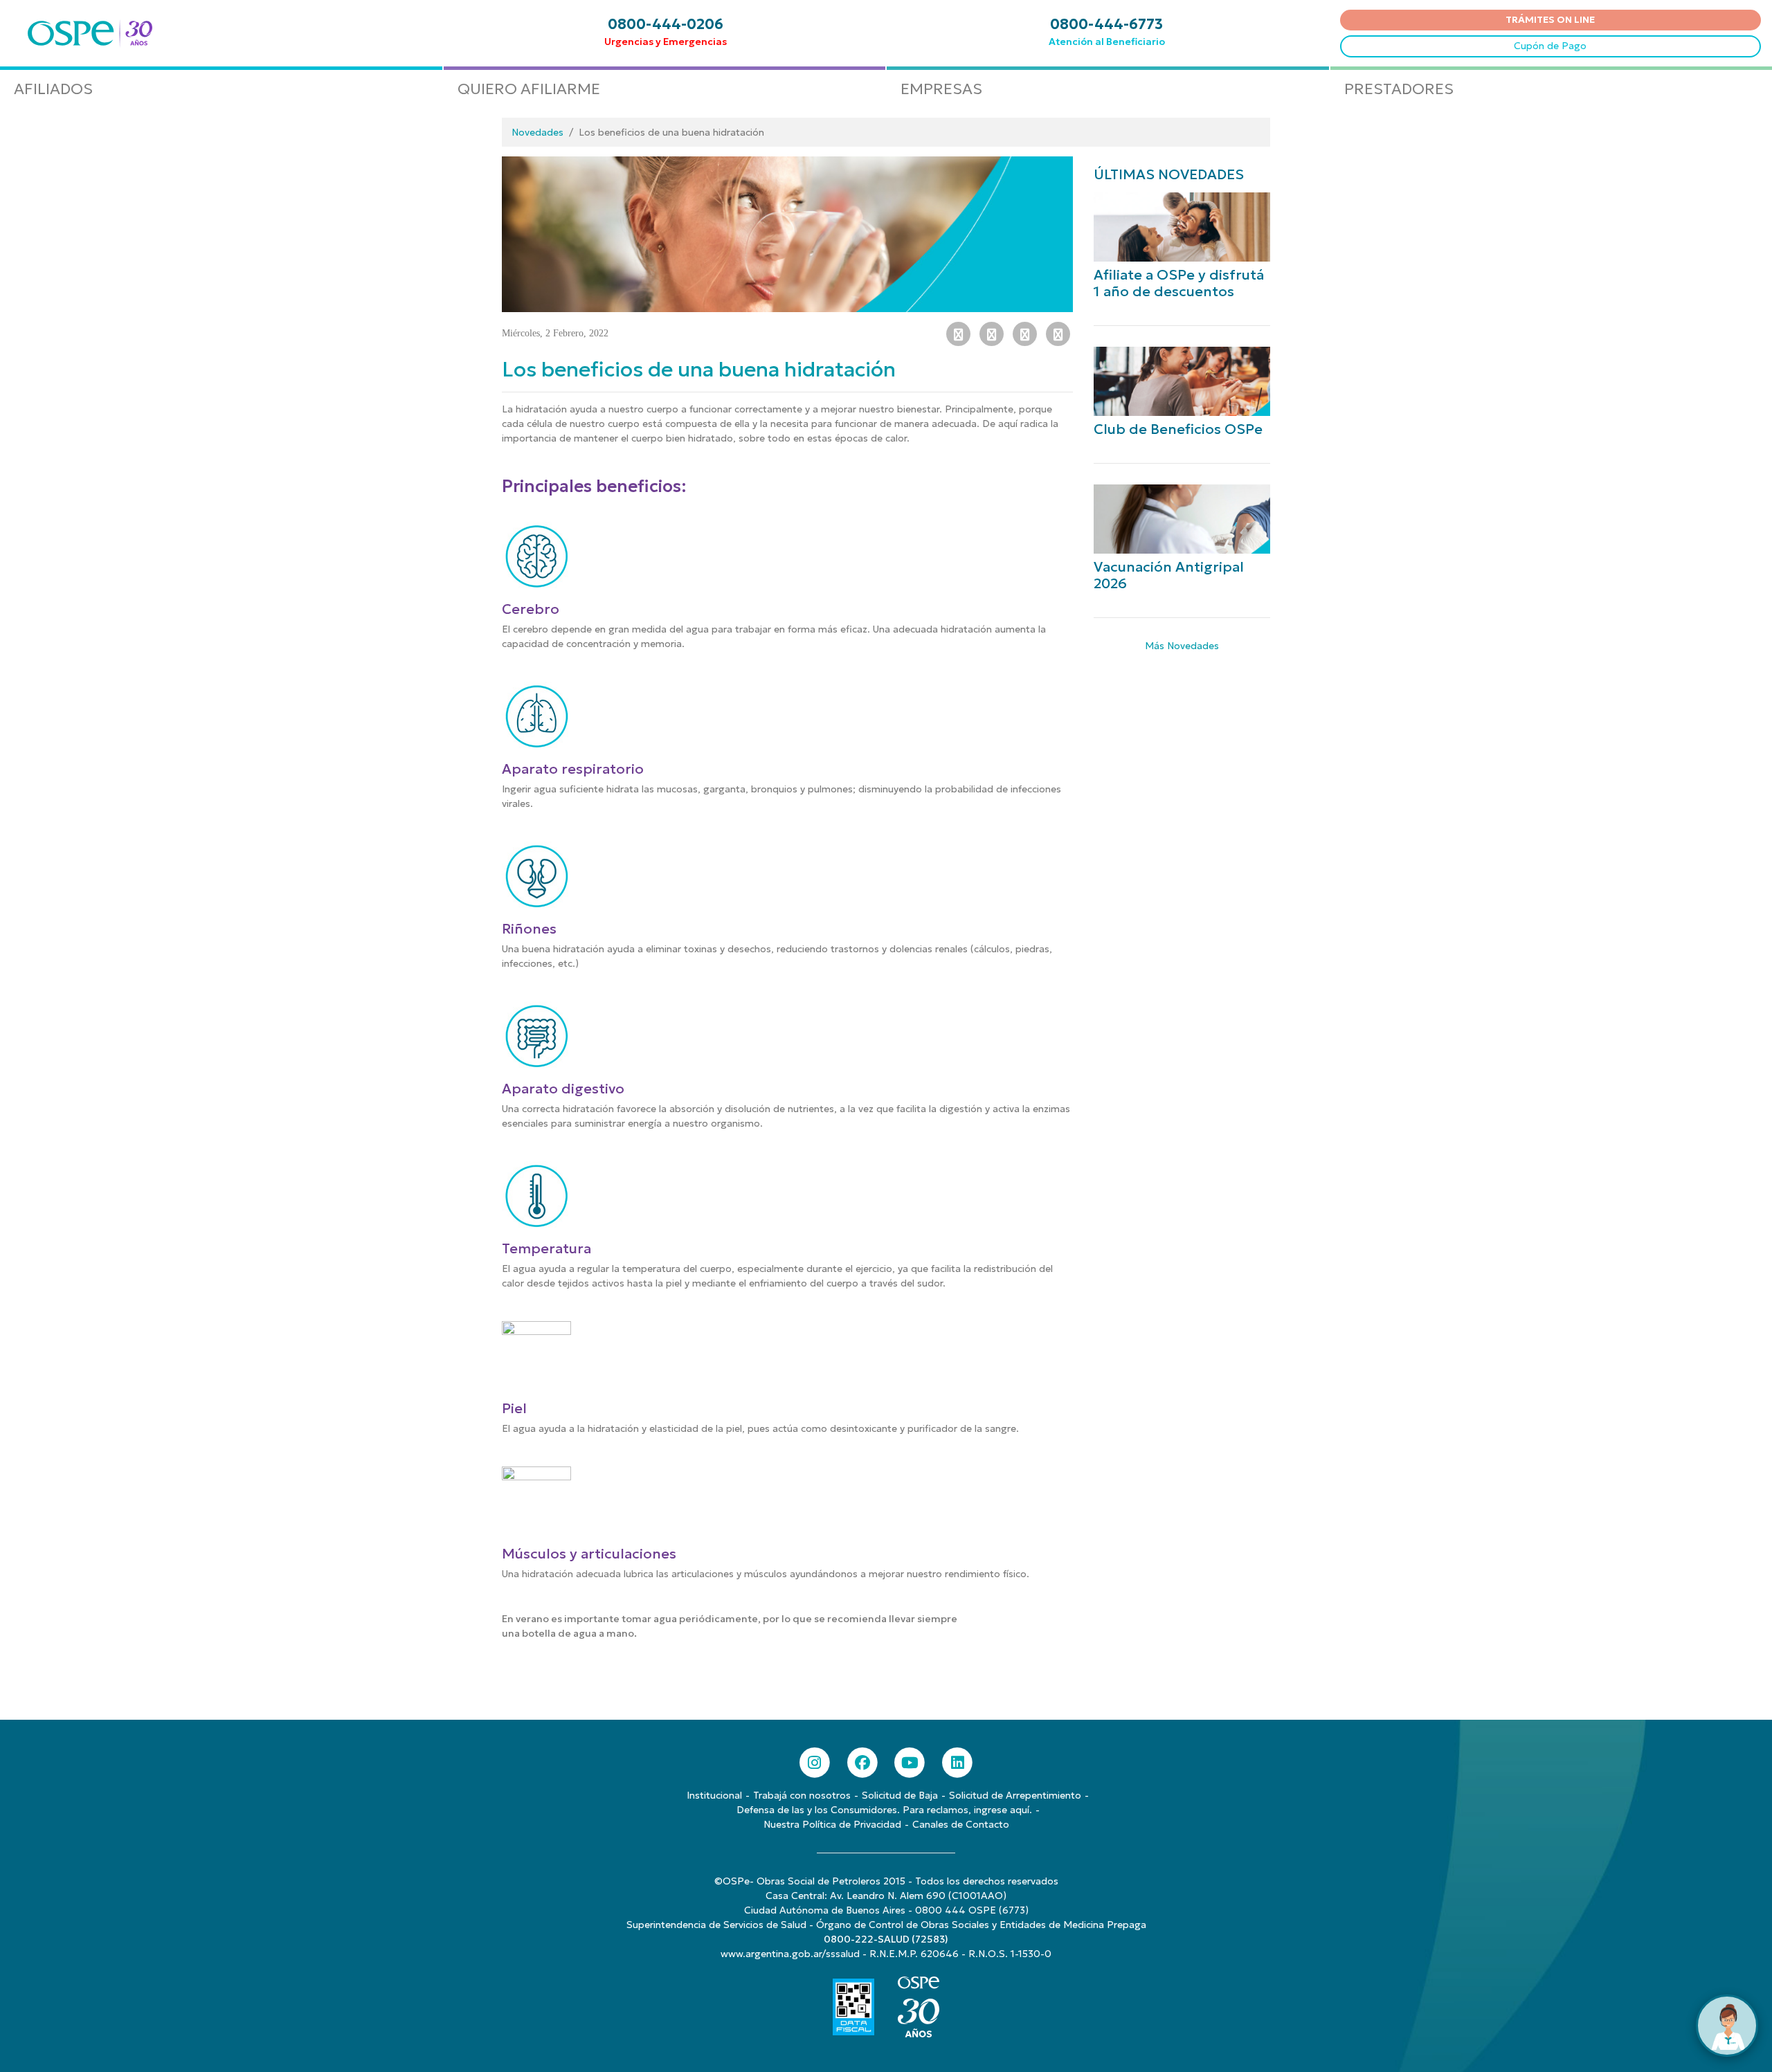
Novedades (537, 132)
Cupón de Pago (1550, 46)
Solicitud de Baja (900, 1795)
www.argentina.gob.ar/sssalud (790, 1954)
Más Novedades (1182, 646)
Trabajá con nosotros (802, 1795)
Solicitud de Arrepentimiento (1015, 1795)
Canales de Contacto (961, 1824)
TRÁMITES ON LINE (1550, 19)
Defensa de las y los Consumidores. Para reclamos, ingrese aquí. (884, 1810)
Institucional (714, 1795)
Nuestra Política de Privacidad (832, 1824)
